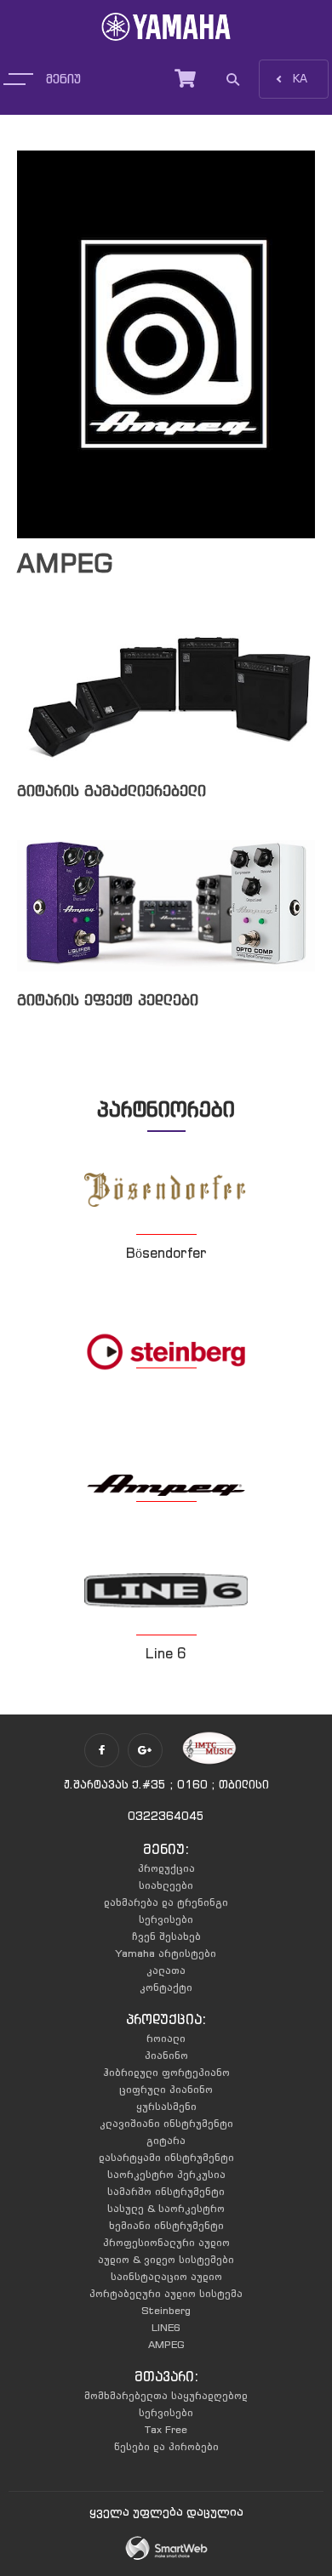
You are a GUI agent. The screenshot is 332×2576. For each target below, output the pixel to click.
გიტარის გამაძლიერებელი (112, 790)
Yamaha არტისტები (166, 1953)
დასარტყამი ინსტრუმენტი (166, 2157)
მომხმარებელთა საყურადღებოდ (166, 2395)
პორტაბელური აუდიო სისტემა (166, 2293)
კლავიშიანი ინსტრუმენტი (166, 2123)
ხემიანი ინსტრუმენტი (166, 2225)
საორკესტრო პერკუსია (166, 2174)
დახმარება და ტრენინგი (166, 1902)
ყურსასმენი (166, 2106)
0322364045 (166, 1816)
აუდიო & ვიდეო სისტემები (166, 2259)
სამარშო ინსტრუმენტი (166, 2191)
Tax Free (166, 2429)
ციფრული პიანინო (166, 2089)
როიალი (166, 2038)
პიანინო (166, 2055)
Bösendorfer (166, 1253)
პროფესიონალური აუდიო (166, 2242)
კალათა (166, 1970)
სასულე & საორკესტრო (166, 2208)
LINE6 (166, 2327)
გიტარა (166, 2140)
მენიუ (63, 79)
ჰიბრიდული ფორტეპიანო (166, 2072)
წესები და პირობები (166, 2446)
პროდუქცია (166, 1868)
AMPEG (166, 2344)
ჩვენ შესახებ (166, 1936)
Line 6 (166, 1653)
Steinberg (166, 2310)
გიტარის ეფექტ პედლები (108, 1000)
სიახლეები (166, 1885)
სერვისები (166, 1919)
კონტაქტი (166, 1987)
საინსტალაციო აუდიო (166, 2276)
